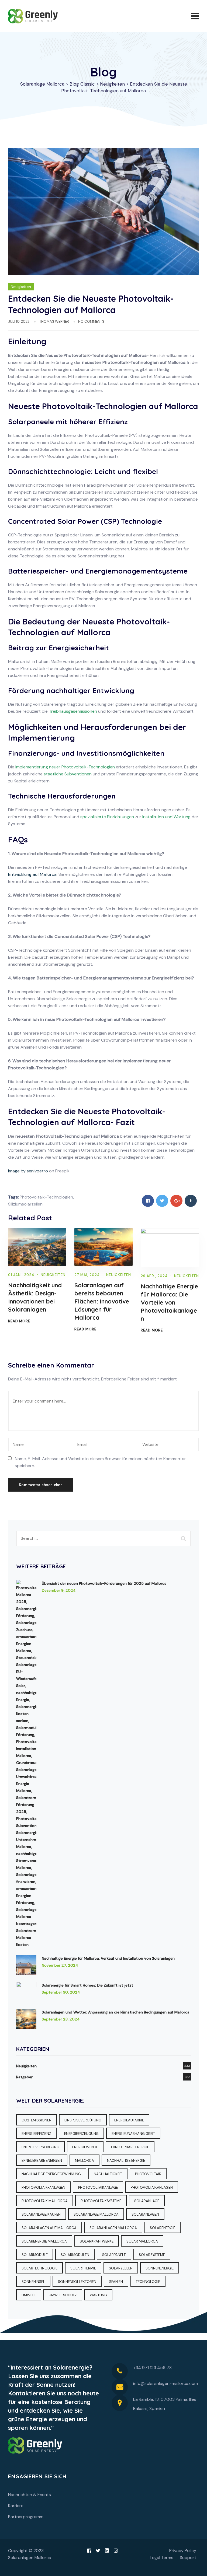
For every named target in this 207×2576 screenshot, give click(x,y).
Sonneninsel (33, 2282)
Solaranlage (147, 2201)
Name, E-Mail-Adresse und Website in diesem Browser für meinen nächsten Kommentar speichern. (100, 1462)
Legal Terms (162, 2558)
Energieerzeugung (81, 2134)
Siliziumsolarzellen (25, 1204)
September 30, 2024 (61, 1992)
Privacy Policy (183, 2551)
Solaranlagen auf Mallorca (49, 2228)
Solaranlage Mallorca (96, 2214)
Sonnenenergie (160, 2268)
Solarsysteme (152, 2255)
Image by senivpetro (28, 1171)
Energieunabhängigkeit (133, 2134)
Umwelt (29, 2295)
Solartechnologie (39, 2268)
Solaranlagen (145, 2214)
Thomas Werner (54, 321)
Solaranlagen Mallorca (113, 2228)
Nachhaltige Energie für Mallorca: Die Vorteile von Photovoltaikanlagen (169, 1302)
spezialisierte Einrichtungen (107, 817)
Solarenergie (163, 2228)
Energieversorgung (40, 2147)
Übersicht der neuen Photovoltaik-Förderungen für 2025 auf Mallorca (104, 1583)
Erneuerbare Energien (42, 2161)
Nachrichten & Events (30, 2495)
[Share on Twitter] (162, 1201)
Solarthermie (83, 2268)
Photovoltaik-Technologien (46, 1197)
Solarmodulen (75, 2255)
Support (188, 2558)
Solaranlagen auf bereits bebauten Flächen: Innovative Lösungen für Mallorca (102, 1301)
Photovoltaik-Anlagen (43, 2187)
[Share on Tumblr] (191, 1201)
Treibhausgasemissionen (73, 711)
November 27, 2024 (60, 1965)
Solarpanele (114, 2255)
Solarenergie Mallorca (44, 2241)
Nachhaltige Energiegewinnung (51, 2174)
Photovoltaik (148, 2174)
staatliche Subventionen (68, 774)
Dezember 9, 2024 (59, 1590)
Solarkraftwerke (97, 2241)
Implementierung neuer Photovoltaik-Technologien (65, 767)
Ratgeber (24, 2077)
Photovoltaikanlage (98, 2187)
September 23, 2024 (61, 2019)
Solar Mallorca (142, 2241)
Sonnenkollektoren (77, 2282)
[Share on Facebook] (148, 1201)
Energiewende (85, 2147)
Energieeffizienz (36, 2134)
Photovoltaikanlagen (152, 2187)
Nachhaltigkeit (108, 2174)
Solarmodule (35, 2255)
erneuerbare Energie (130, 2147)
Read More (19, 1321)
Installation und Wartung (166, 817)
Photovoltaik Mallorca (45, 2201)
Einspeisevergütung (83, 2120)
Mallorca (84, 2161)
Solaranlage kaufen (41, 2214)
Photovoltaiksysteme (101, 2201)
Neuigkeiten (21, 287)
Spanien (116, 2282)
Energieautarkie (129, 2120)
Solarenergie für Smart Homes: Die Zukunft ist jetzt (87, 1985)
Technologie (148, 2282)
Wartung (98, 2295)
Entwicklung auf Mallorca (32, 874)
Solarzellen (121, 2268)
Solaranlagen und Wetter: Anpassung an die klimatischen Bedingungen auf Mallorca (116, 2012)
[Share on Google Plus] (176, 1201)
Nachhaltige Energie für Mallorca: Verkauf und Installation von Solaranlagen (108, 1958)
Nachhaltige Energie (126, 2161)
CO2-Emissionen (37, 2120)
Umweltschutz (63, 2295)
